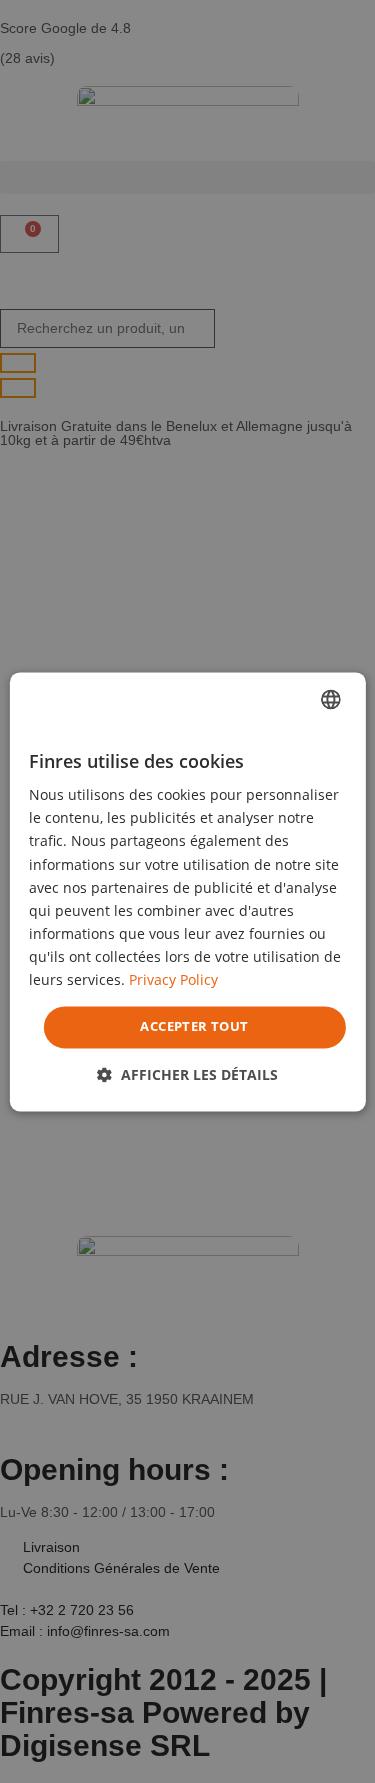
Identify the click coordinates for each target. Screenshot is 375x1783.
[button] (187, 1074)
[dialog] (187, 891)
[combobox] (331, 699)
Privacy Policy (173, 979)
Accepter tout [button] (194, 1027)
